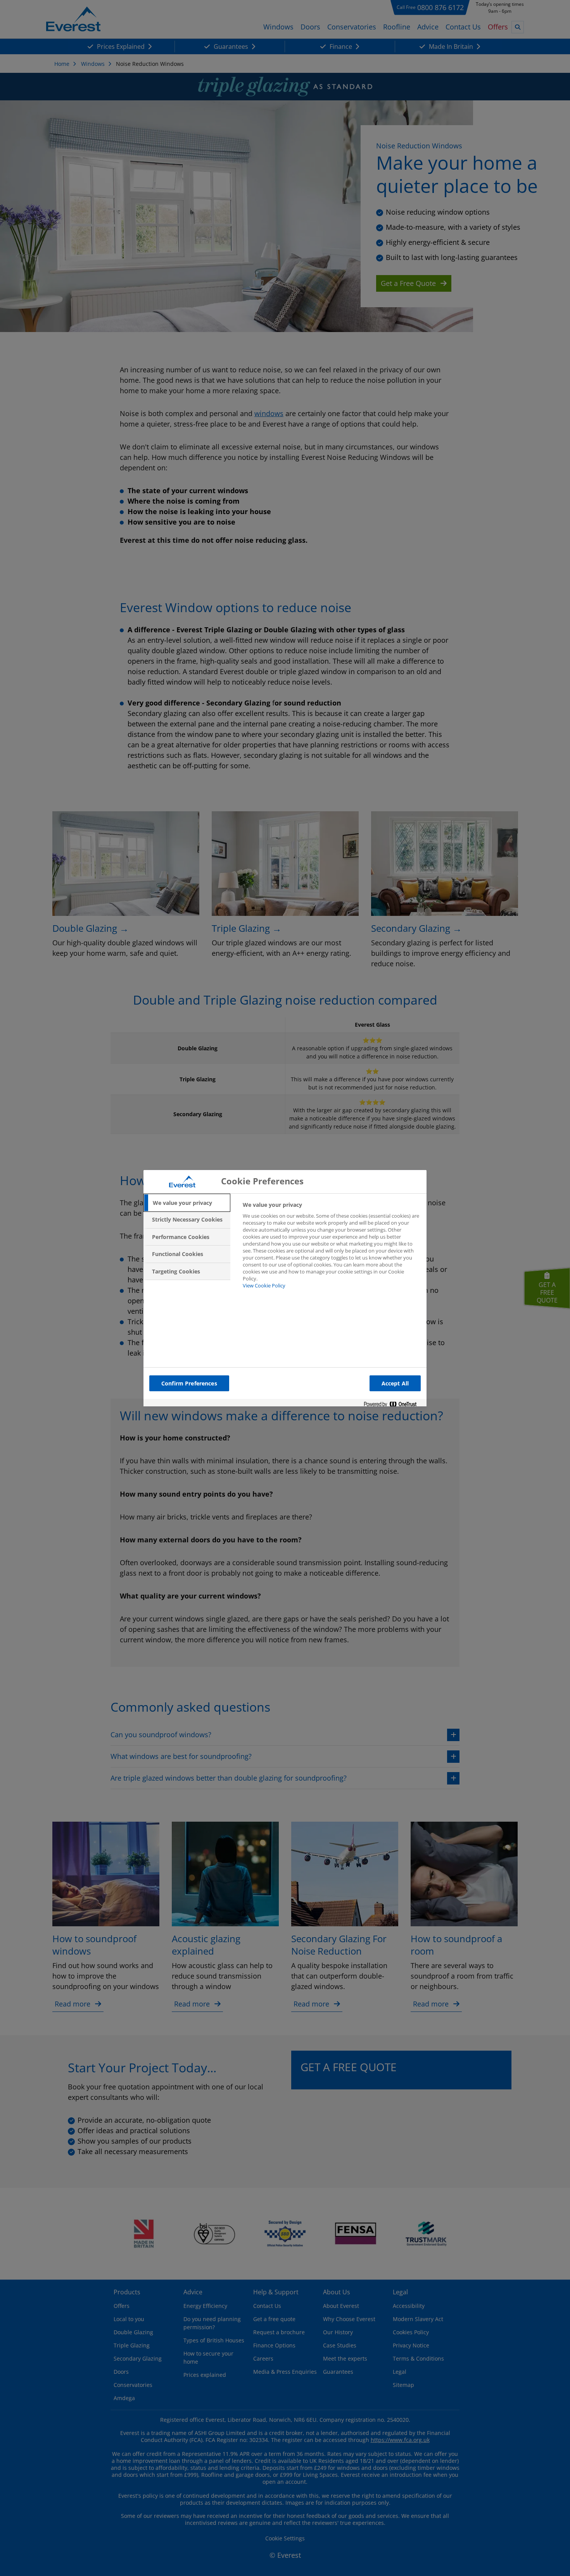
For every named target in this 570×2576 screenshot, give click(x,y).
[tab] (187, 1203)
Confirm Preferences (189, 1383)
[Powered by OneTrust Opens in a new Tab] (393, 1405)
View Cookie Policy (264, 1285)
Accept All (395, 1383)
